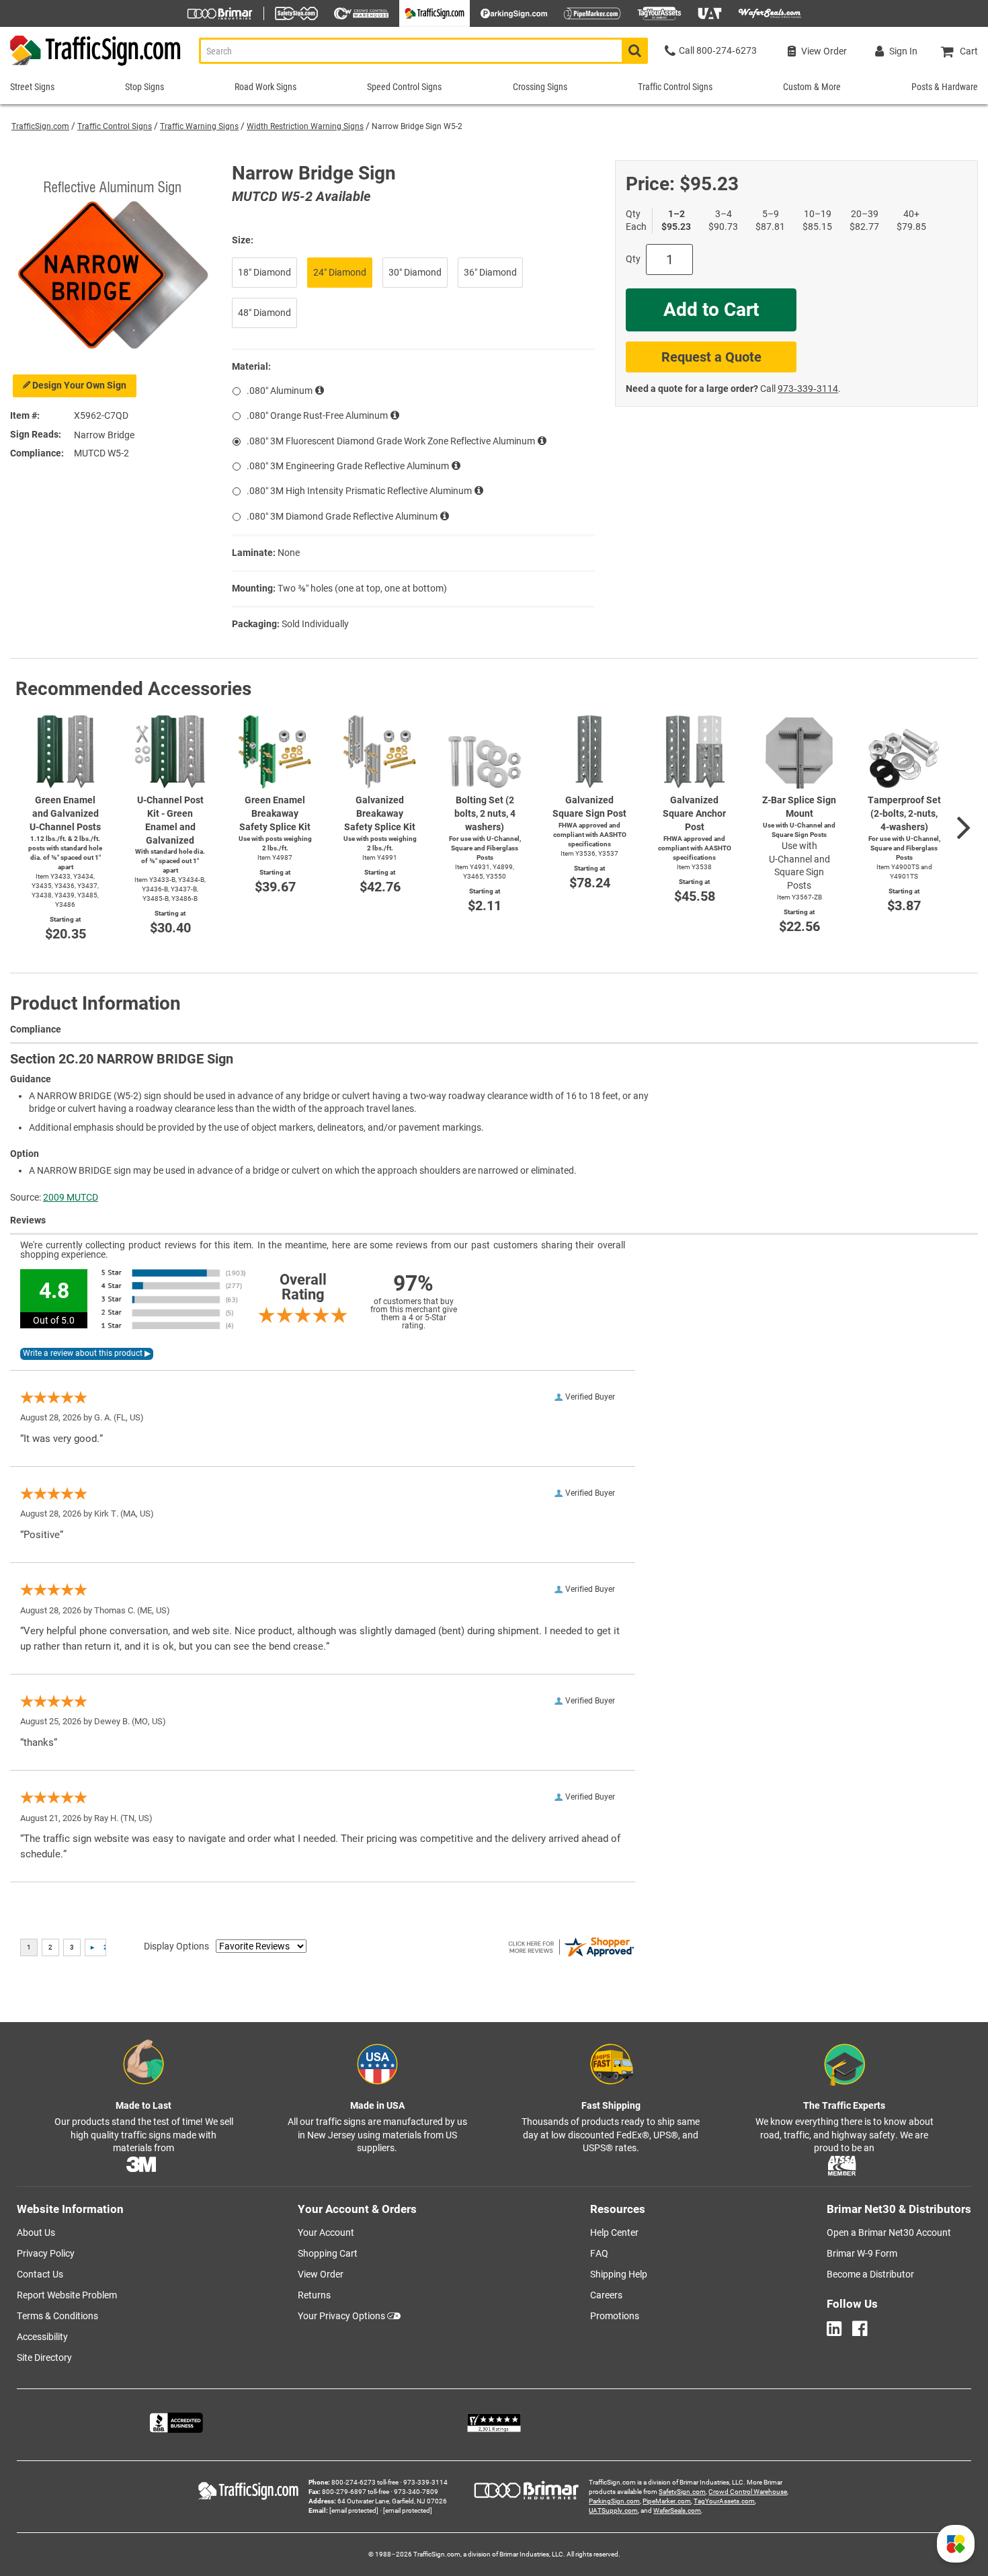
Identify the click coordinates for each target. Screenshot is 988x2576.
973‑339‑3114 (808, 389)
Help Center (614, 2232)
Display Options (176, 1946)
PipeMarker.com (667, 2501)
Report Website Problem (67, 2295)
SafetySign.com (682, 2492)
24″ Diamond (340, 272)
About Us (36, 2232)
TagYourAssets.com (724, 2501)
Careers (606, 2295)
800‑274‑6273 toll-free (365, 2482)
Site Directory (44, 2358)
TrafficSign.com (40, 126)
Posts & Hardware (945, 87)
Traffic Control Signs (115, 126)
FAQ (599, 2253)
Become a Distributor (870, 2274)
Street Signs (32, 87)
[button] (956, 2544)
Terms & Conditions (57, 2316)
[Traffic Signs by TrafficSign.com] (91, 66)
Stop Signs (145, 87)
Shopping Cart (328, 2253)
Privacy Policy (46, 2253)
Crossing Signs (540, 87)
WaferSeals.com (677, 2510)
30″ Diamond (415, 272)
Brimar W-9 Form (862, 2253)
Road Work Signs (265, 87)
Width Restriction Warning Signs (305, 126)
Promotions (615, 2316)
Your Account (326, 2232)
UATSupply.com (613, 2510)
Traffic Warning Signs (199, 126)
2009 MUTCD (71, 1197)
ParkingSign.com (614, 2501)
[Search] (635, 51)
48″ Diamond (264, 313)
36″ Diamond (490, 272)
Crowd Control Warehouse (748, 2492)
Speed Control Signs (404, 87)
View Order (321, 2274)
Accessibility (42, 2337)
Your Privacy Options (341, 2316)
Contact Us (40, 2274)
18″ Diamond (264, 272)
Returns (314, 2295)
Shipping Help (619, 2274)
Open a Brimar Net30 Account (889, 2232)
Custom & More (812, 87)
